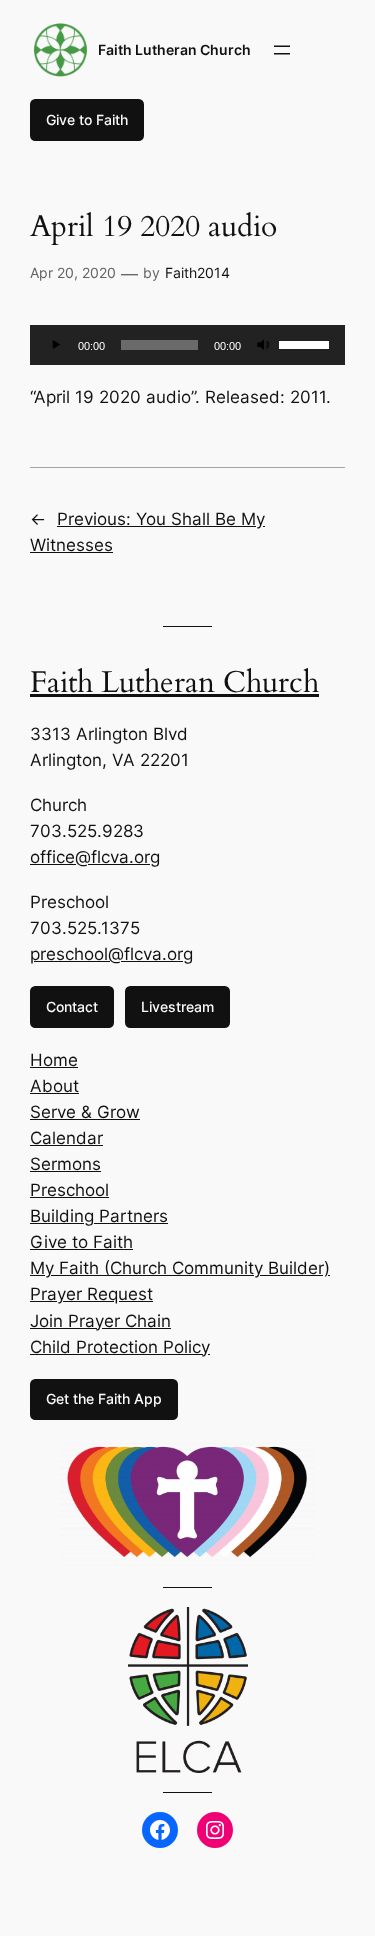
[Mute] (263, 345)
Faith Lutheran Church (174, 49)
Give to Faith (87, 119)
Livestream (177, 1006)
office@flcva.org (95, 857)
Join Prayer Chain (100, 1321)
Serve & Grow (85, 1112)
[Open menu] (282, 50)
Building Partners (99, 1216)
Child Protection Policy (120, 1347)
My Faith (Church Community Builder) (180, 1268)
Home (54, 1060)
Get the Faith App (104, 1398)
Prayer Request (91, 1294)
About (54, 1086)
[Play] (56, 345)
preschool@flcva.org (111, 954)
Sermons (65, 1164)
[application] (187, 345)
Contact (72, 1006)
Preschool (69, 1190)
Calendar (66, 1138)
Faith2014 (197, 272)
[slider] (307, 343)
